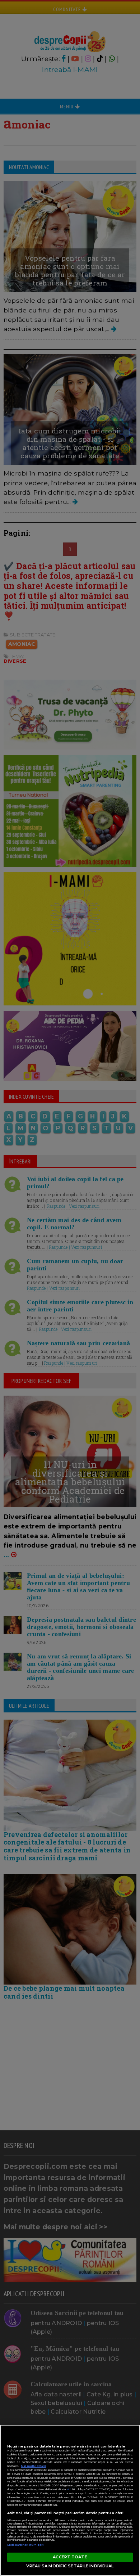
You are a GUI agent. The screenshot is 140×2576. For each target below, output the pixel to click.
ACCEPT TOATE (70, 2557)
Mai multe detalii (33, 2466)
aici (69, 2489)
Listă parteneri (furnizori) (26, 2545)
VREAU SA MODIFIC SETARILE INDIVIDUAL (70, 2566)
